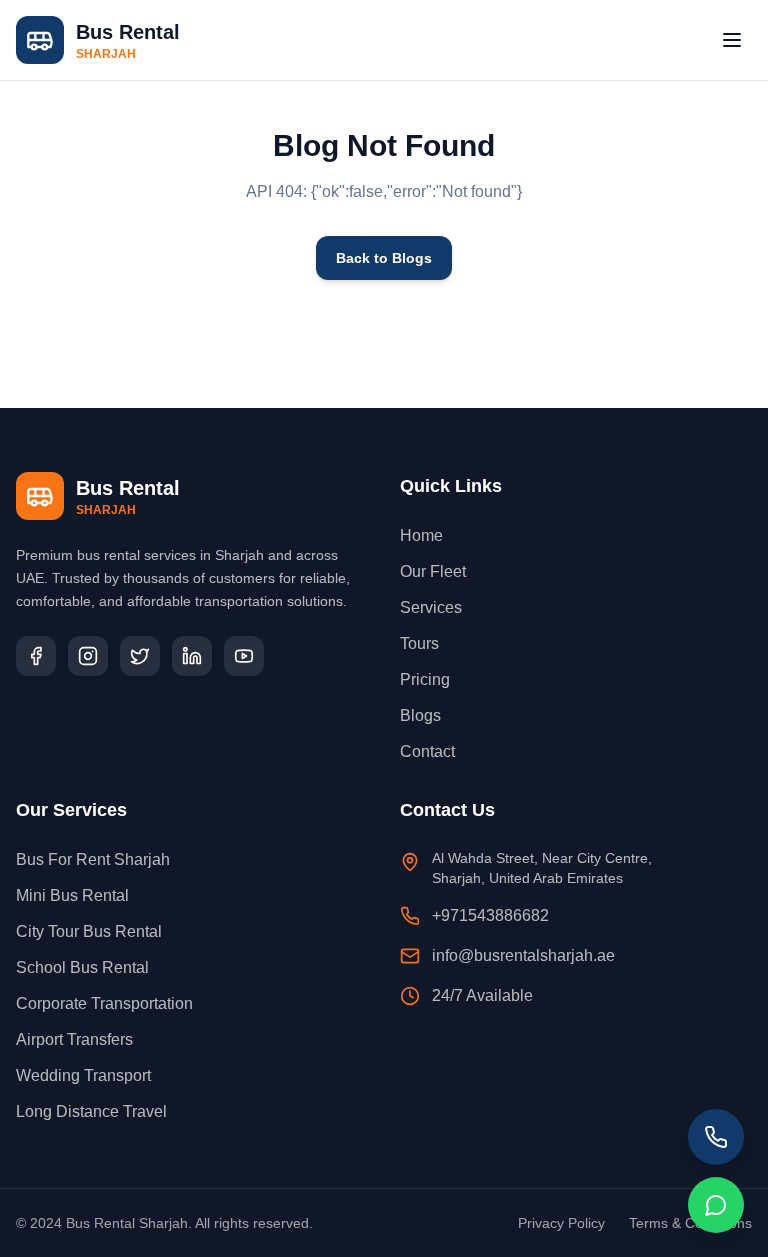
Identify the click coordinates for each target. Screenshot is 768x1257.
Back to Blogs (384, 258)
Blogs (420, 715)
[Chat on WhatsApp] (716, 1205)
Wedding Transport (83, 1075)
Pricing (425, 679)
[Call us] (716, 1137)
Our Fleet (433, 571)
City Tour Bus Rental (89, 931)
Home (421, 535)
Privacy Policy (561, 1223)
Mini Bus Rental (72, 895)
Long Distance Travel (91, 1111)
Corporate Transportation (104, 1003)
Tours (419, 643)
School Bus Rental (82, 967)
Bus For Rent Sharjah (93, 859)
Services (431, 607)
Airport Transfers (74, 1039)
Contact (427, 751)
